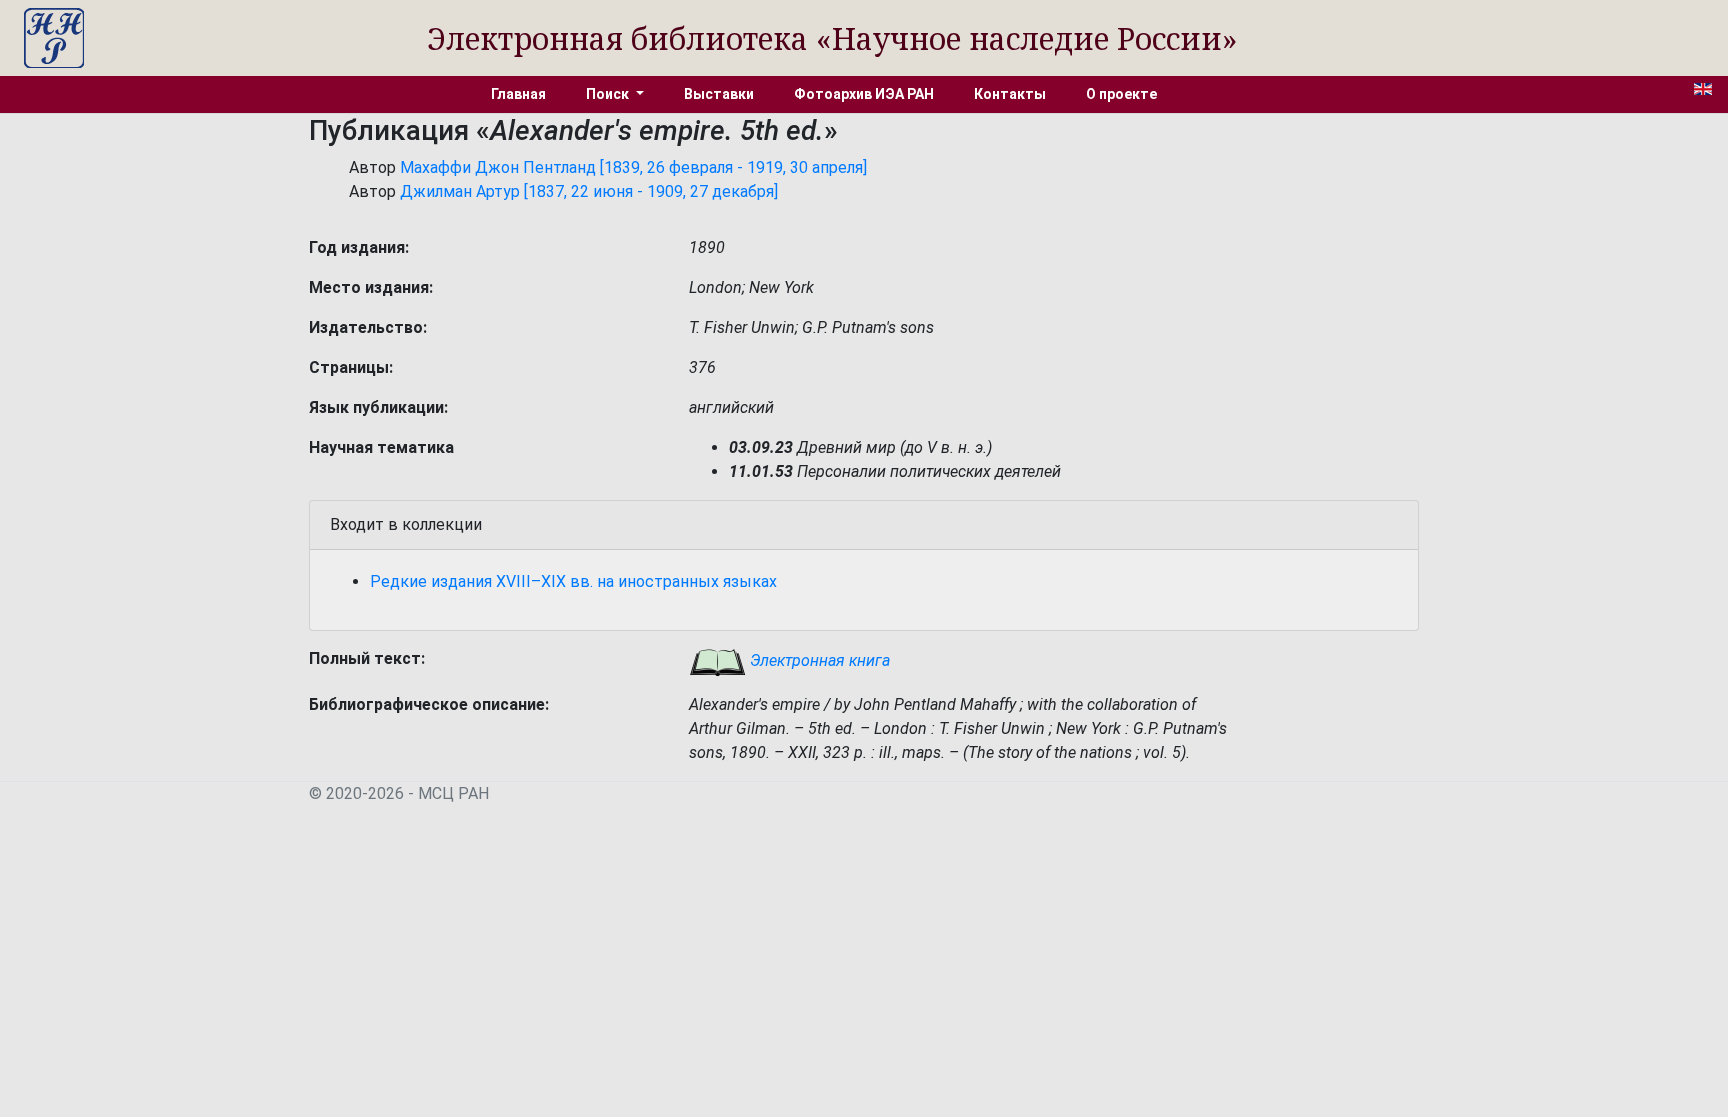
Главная (518, 94)
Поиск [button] (609, 94)
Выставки (719, 94)
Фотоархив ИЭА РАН (864, 94)
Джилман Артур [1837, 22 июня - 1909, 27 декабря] (589, 191)
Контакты (1010, 94)
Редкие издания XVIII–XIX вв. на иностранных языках (573, 581)
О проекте (1121, 94)
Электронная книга (818, 660)
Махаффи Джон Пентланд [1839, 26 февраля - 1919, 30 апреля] (633, 167)
